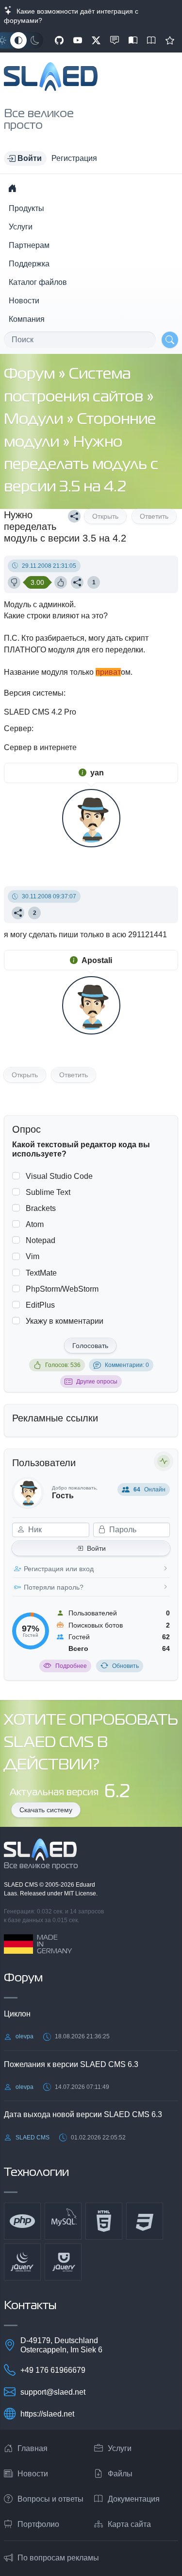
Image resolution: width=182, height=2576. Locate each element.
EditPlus (40, 1305)
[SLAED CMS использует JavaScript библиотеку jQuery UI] (63, 2262)
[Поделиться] (74, 516)
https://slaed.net (47, 2414)
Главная (33, 2448)
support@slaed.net (53, 2392)
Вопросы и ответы (50, 2499)
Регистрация (74, 158)
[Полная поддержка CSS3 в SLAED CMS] (145, 2221)
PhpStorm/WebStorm (62, 1289)
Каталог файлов (38, 282)
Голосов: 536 (63, 1365)
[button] (25, 158)
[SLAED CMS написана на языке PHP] (22, 2221)
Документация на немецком (133, 40)
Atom (35, 1224)
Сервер (18, 728)
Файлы (120, 2474)
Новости (24, 301)
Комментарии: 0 (127, 1365)
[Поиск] (170, 340)
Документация (134, 2499)
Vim (33, 1256)
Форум (31, 375)
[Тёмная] (35, 40)
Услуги (21, 227)
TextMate (41, 1273)
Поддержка (29, 264)
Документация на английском (151, 40)
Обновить (125, 1666)
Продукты (26, 208)
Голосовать (90, 1346)
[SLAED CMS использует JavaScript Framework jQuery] (22, 2262)
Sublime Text (48, 1192)
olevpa (25, 2036)
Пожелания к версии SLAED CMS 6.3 (71, 2064)
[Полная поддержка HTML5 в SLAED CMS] (104, 2221)
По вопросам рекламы (58, 2558)
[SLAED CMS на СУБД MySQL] (63, 2221)
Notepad (41, 1240)
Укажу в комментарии (65, 1321)
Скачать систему (46, 1810)
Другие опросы (97, 1382)
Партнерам (29, 245)
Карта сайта (129, 2524)
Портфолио (38, 2524)
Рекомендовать (170, 40)
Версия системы (34, 693)
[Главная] (12, 188)
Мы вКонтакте (115, 40)
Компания (27, 319)
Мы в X (96, 40)
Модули (35, 420)
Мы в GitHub (59, 40)
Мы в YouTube (78, 40)
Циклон (17, 2014)
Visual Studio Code (59, 1176)
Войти (96, 1548)
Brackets (41, 1208)
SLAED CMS (22, 1885)
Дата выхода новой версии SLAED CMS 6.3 (83, 2114)
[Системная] (18, 40)
